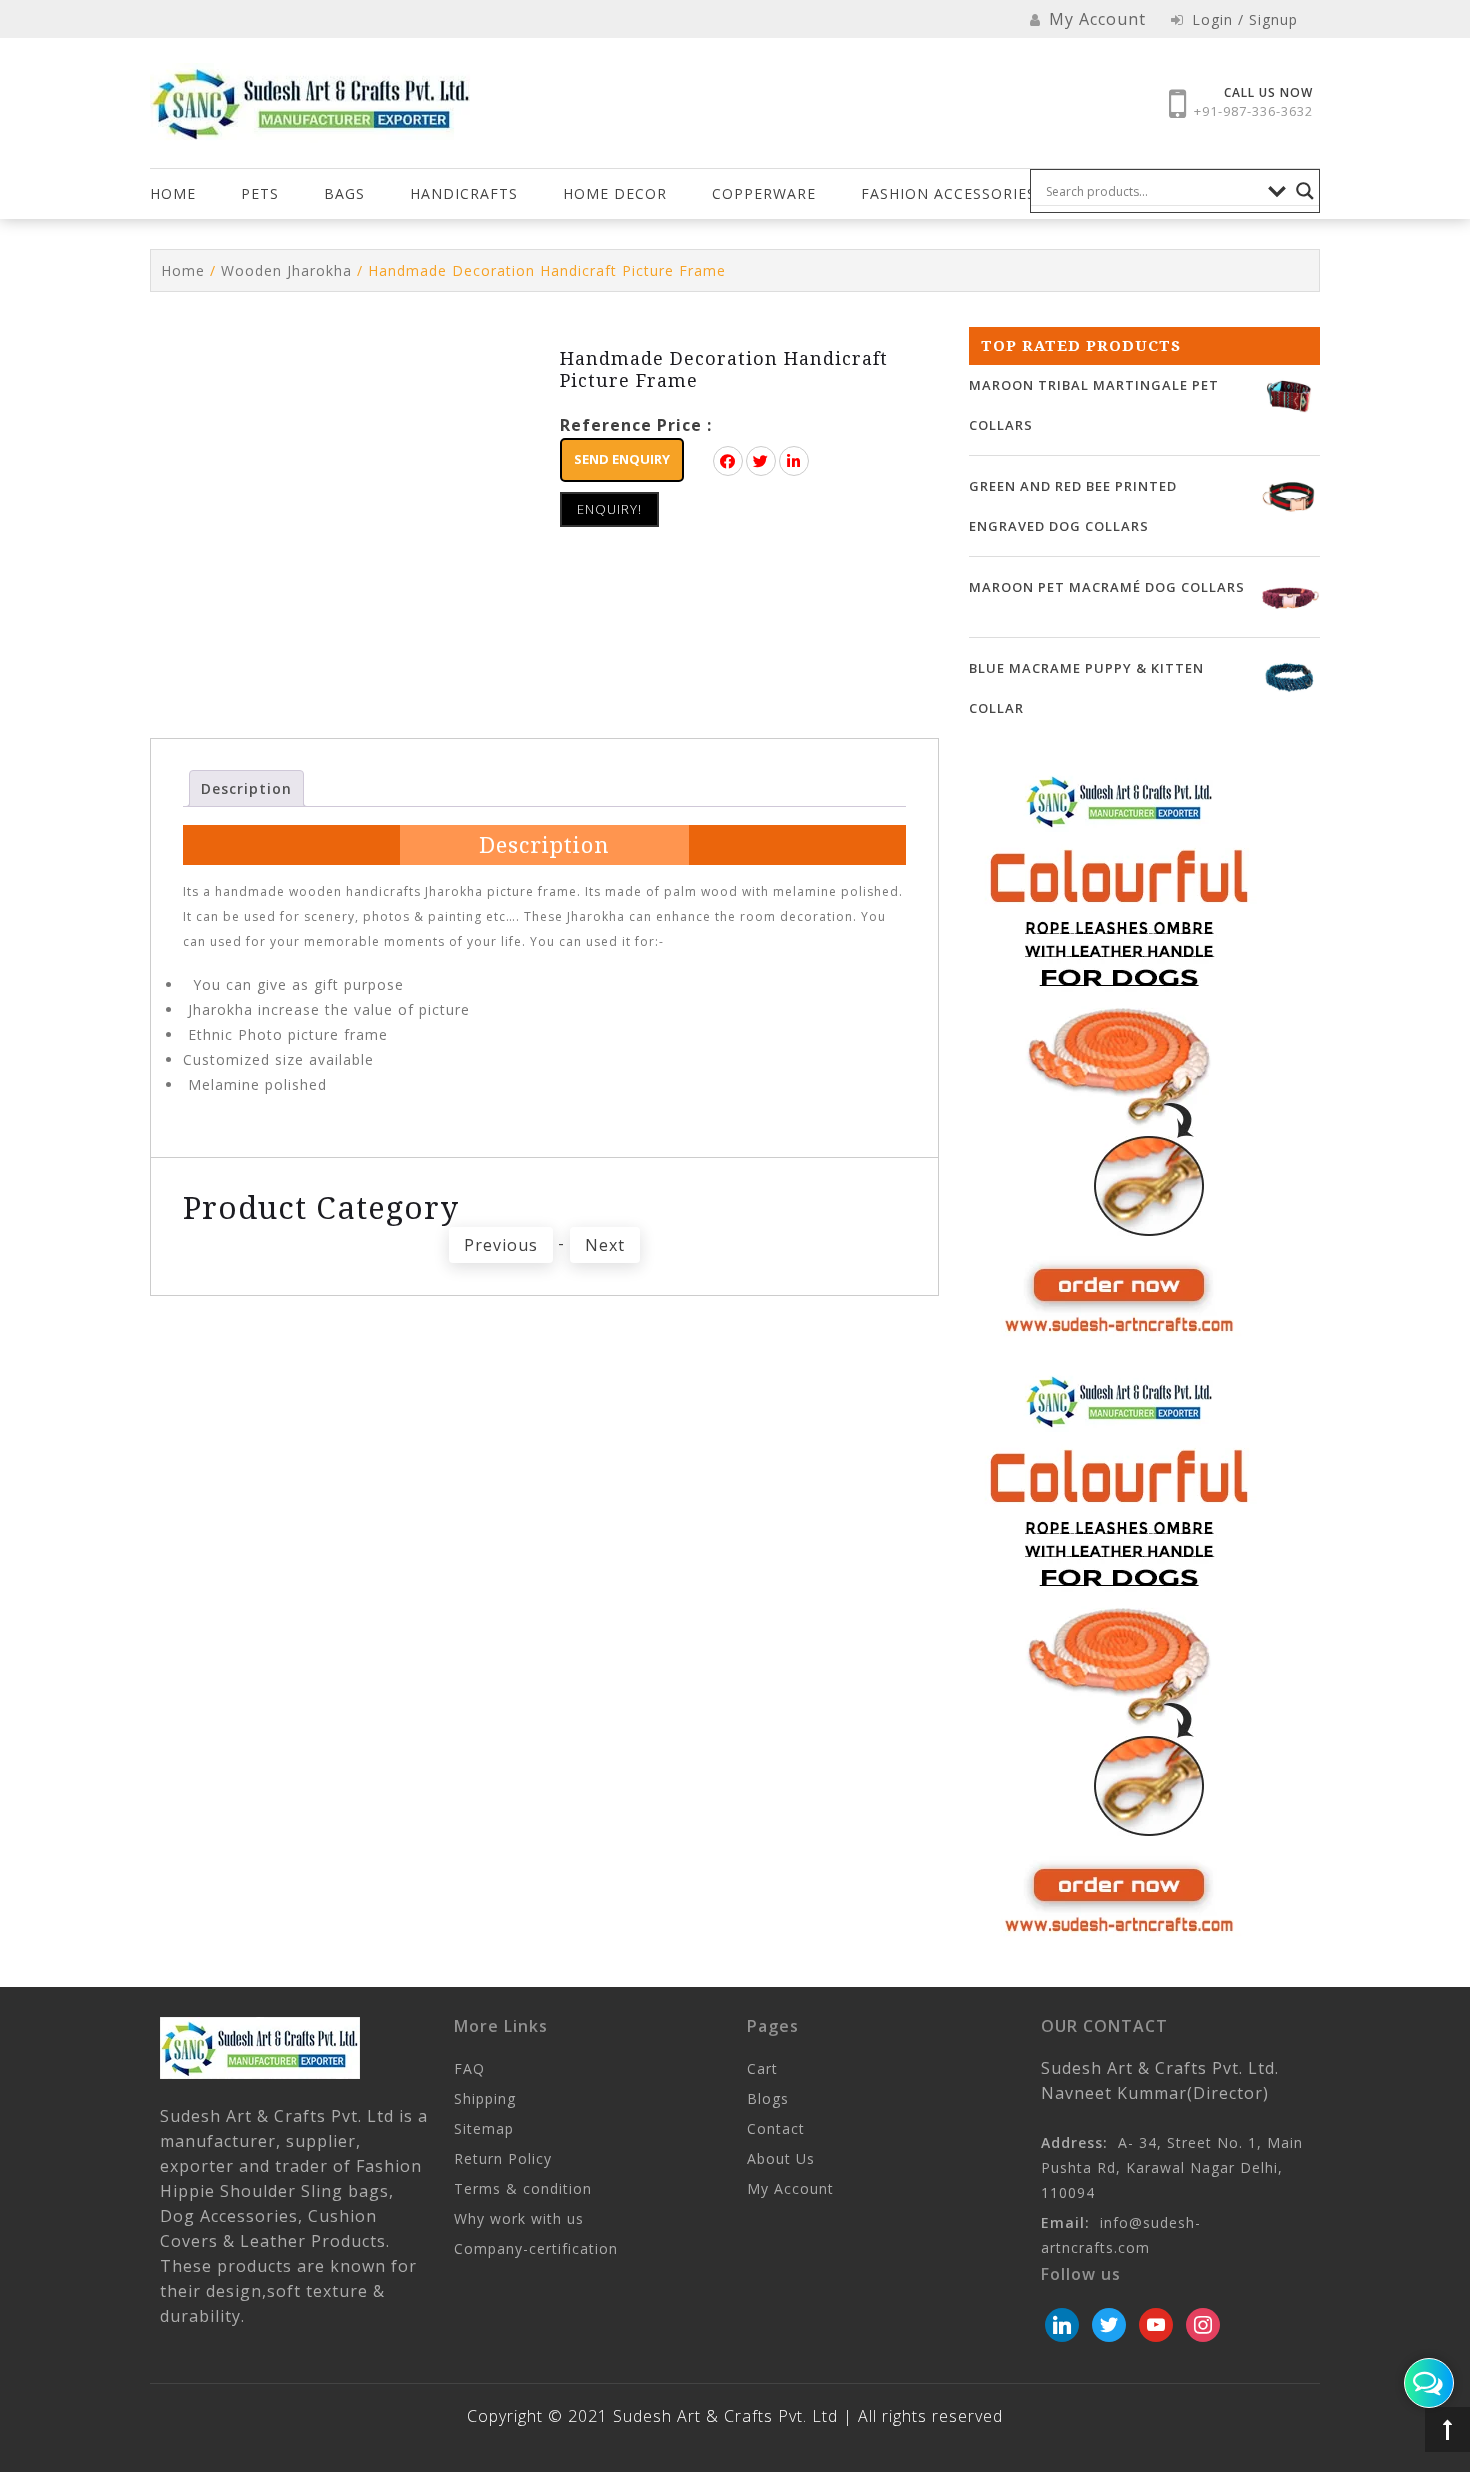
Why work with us (519, 2218)
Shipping (485, 2098)
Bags (344, 193)
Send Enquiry (622, 459)
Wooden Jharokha (286, 270)
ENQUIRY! (609, 509)
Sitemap (484, 2128)
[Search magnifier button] (1305, 191)
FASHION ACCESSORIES (948, 193)
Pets (260, 193)
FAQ (469, 2068)
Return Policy (503, 2158)
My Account (790, 2188)
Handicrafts (464, 193)
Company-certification (536, 2248)
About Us (781, 2158)
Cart (762, 2068)
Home (173, 193)
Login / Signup (1242, 19)
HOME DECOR (615, 193)
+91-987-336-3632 (1253, 111)
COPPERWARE (764, 193)
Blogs (768, 2098)
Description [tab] (246, 788)
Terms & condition (523, 2188)
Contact (776, 2128)
